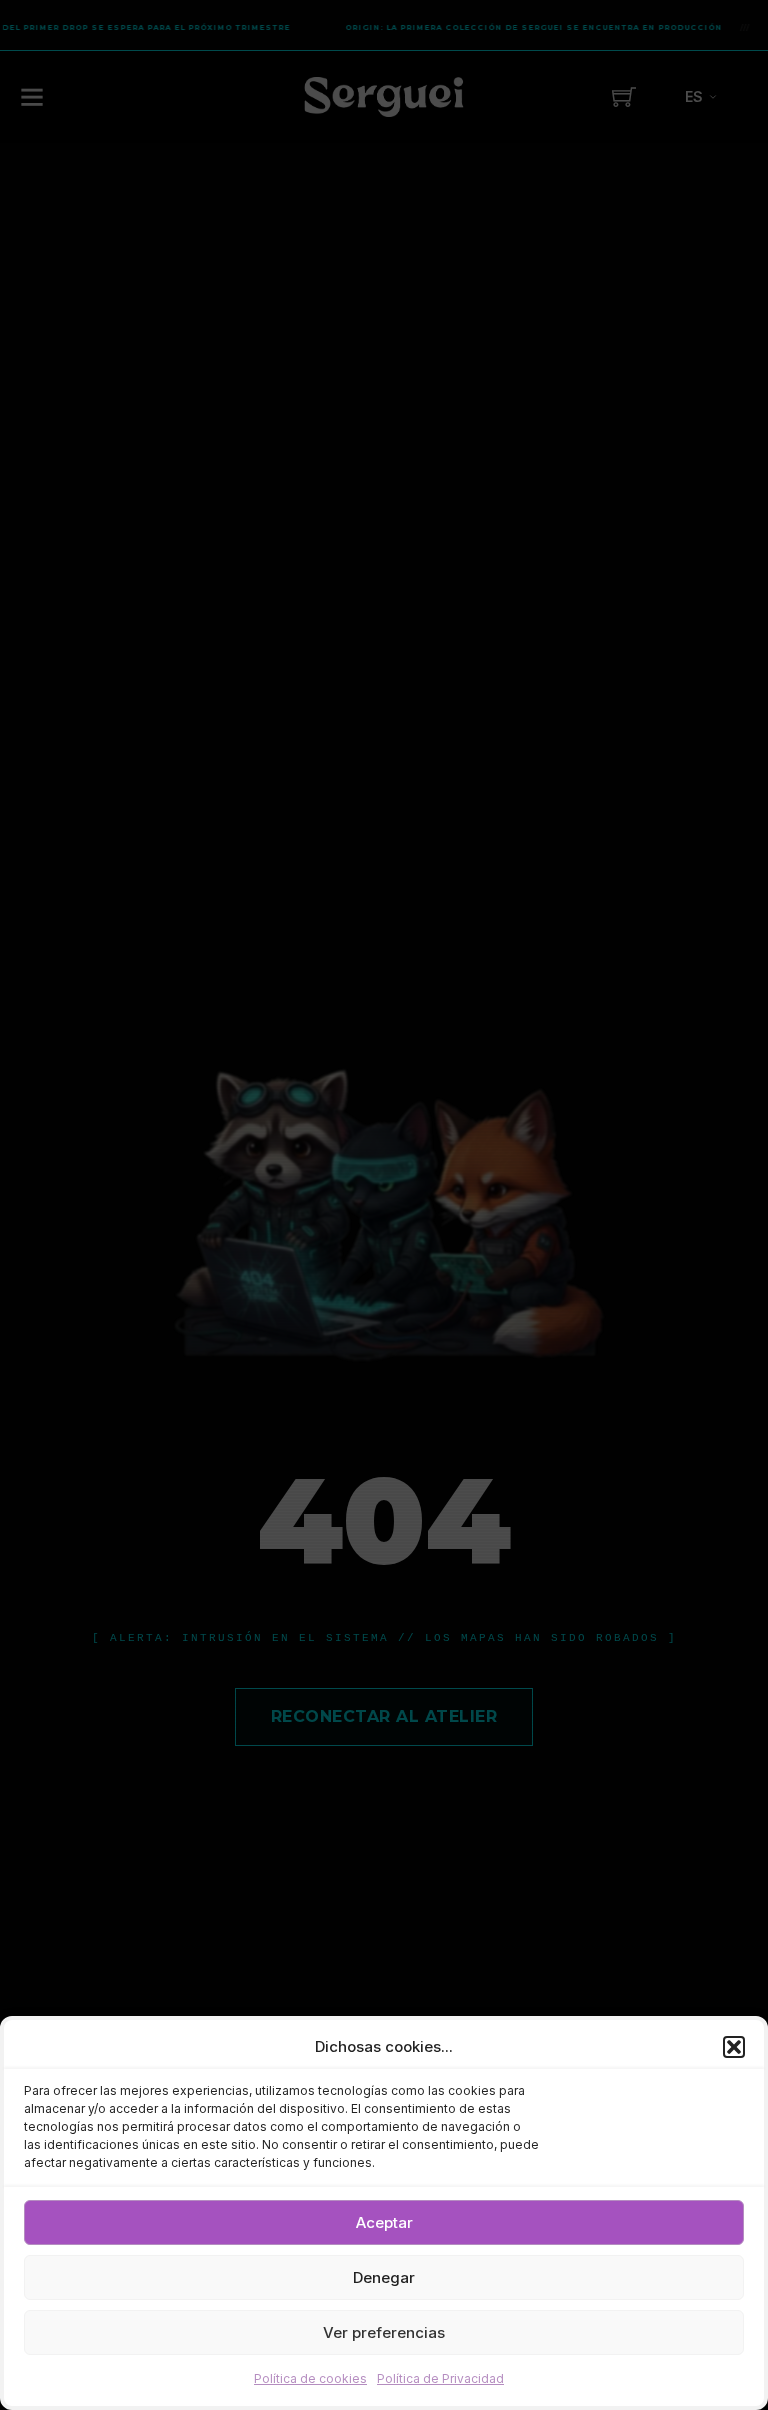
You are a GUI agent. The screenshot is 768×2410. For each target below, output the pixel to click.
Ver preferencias (384, 2332)
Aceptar (384, 2222)
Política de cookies (310, 2378)
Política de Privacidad (440, 2378)
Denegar (384, 2277)
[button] (734, 2047)
